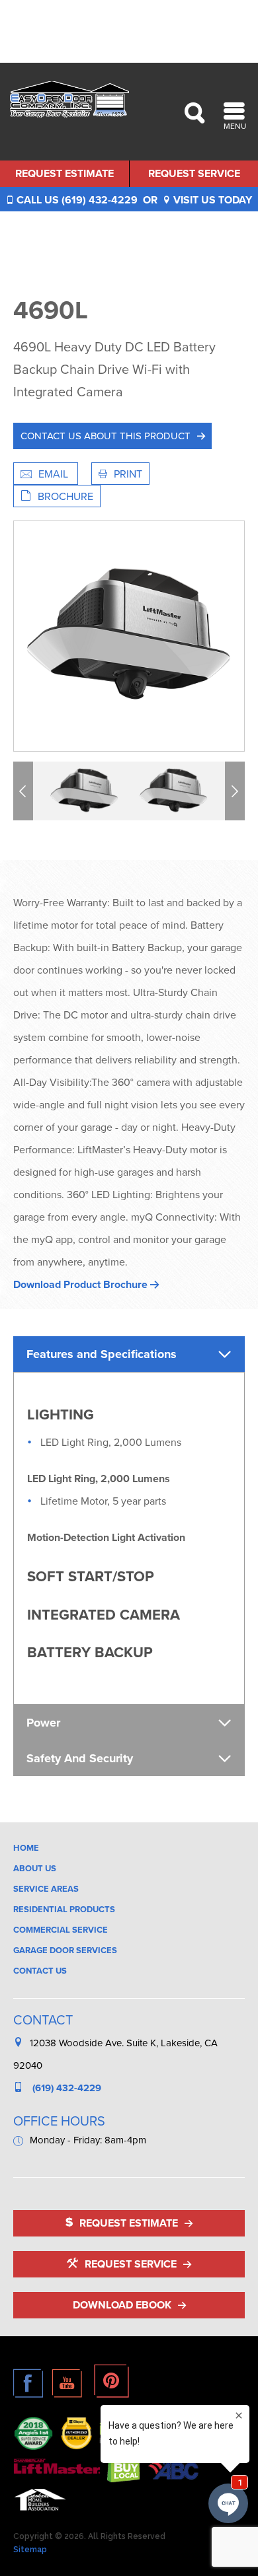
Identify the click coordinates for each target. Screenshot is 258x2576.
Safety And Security (80, 1758)
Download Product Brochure (82, 1284)
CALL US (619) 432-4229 (76, 200)
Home (26, 1848)
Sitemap (30, 2550)
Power (43, 1723)
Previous (25, 791)
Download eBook (122, 2305)
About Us (35, 1868)
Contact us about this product (106, 436)
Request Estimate (64, 173)
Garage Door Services (65, 1950)
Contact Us (40, 1971)
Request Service (194, 173)
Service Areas (46, 1889)
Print (128, 474)
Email (55, 474)
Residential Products (64, 1909)
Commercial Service (61, 1930)
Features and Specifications (102, 1354)
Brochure (65, 496)
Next (237, 791)
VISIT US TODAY (211, 200)
